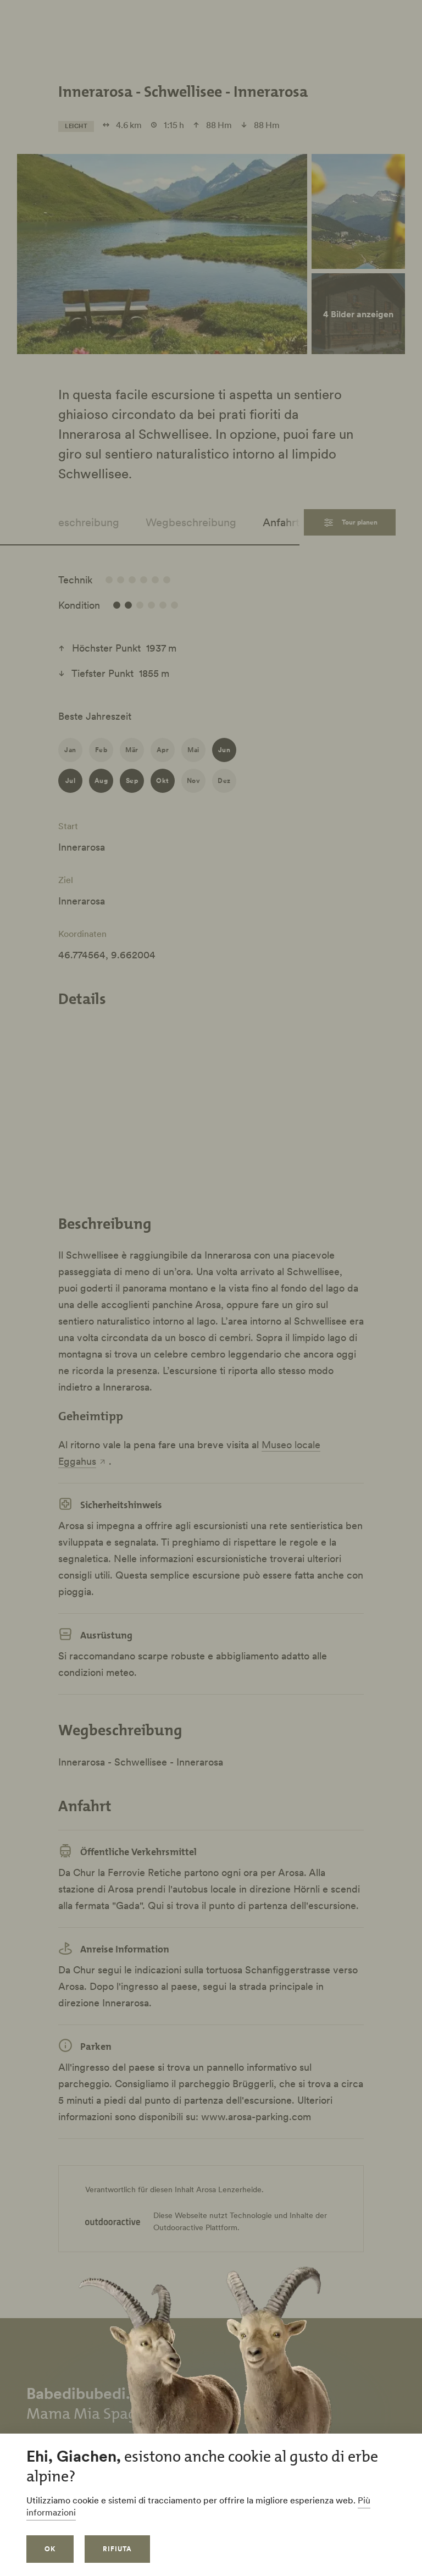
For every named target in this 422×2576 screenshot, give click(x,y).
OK (50, 2549)
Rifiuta (117, 2549)
